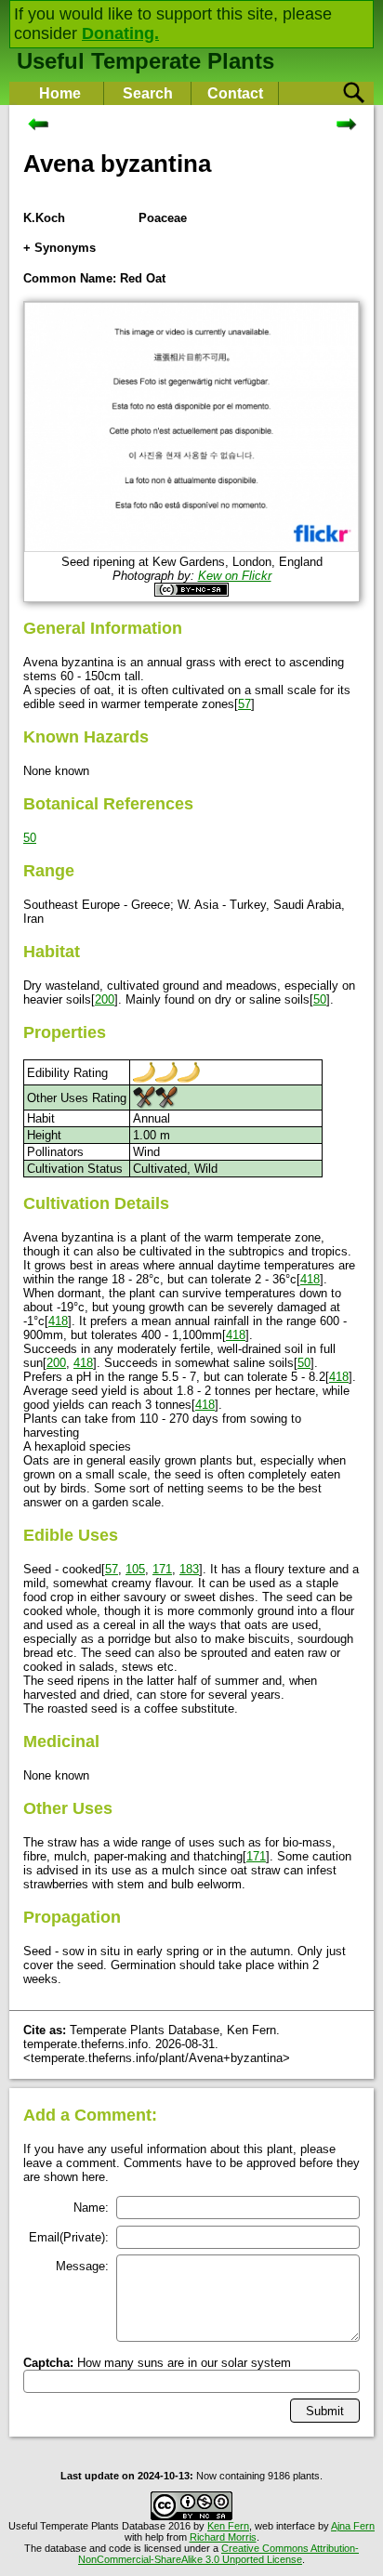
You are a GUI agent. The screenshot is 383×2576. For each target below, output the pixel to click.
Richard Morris (223, 2537)
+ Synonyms (59, 248)
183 (189, 1569)
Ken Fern (228, 2526)
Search (148, 93)
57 (244, 704)
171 (162, 1569)
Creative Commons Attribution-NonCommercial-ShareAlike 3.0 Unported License (218, 2554)
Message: (82, 2266)
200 (105, 999)
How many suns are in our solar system (157, 2363)
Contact (235, 93)
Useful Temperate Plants (145, 61)
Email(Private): (69, 2237)
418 (310, 1279)
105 (135, 1569)
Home (60, 93)
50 (30, 838)
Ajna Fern (353, 2526)
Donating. (120, 33)
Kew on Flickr (235, 576)
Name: (91, 2208)
